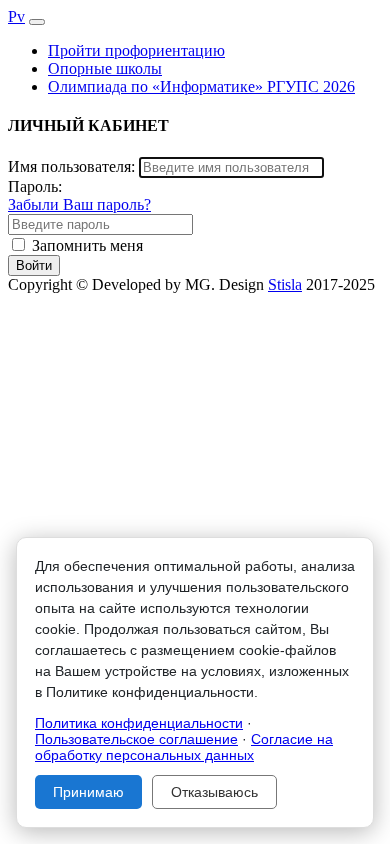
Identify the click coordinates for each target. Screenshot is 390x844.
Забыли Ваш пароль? (79, 204)
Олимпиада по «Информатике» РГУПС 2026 (201, 86)
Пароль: (35, 186)
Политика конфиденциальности (139, 723)
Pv (16, 16)
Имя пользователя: (71, 166)
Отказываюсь (214, 792)
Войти (34, 265)
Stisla (285, 284)
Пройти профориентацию (136, 50)
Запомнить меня (87, 245)
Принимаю (88, 792)
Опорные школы (105, 68)
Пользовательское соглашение (136, 739)
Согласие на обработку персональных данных (184, 747)
